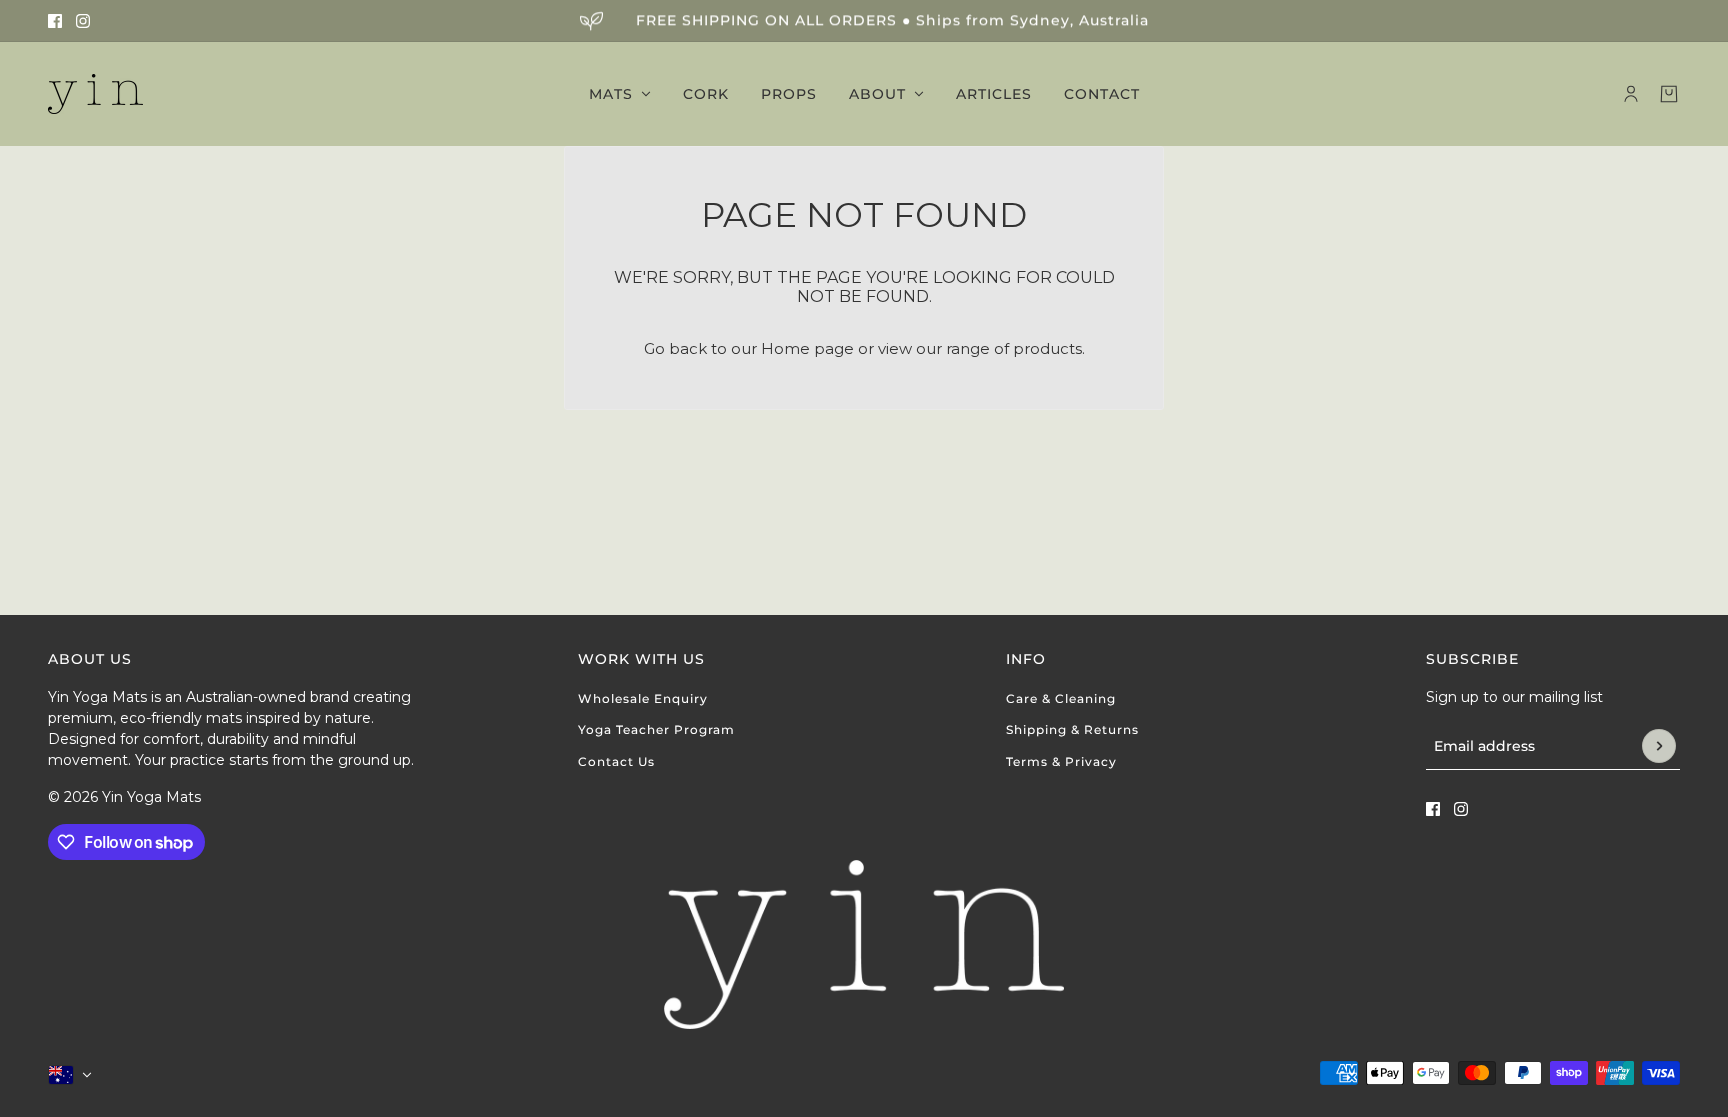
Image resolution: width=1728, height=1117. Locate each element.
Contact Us (616, 761)
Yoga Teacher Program (656, 729)
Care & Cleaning (1061, 698)
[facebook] (55, 21)
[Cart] (1669, 94)
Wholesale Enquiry (643, 698)
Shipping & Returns (1072, 729)
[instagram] (83, 21)
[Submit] (1659, 746)
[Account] (1631, 94)
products (1047, 348)
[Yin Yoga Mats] (95, 94)
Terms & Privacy (1061, 761)
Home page (807, 348)
